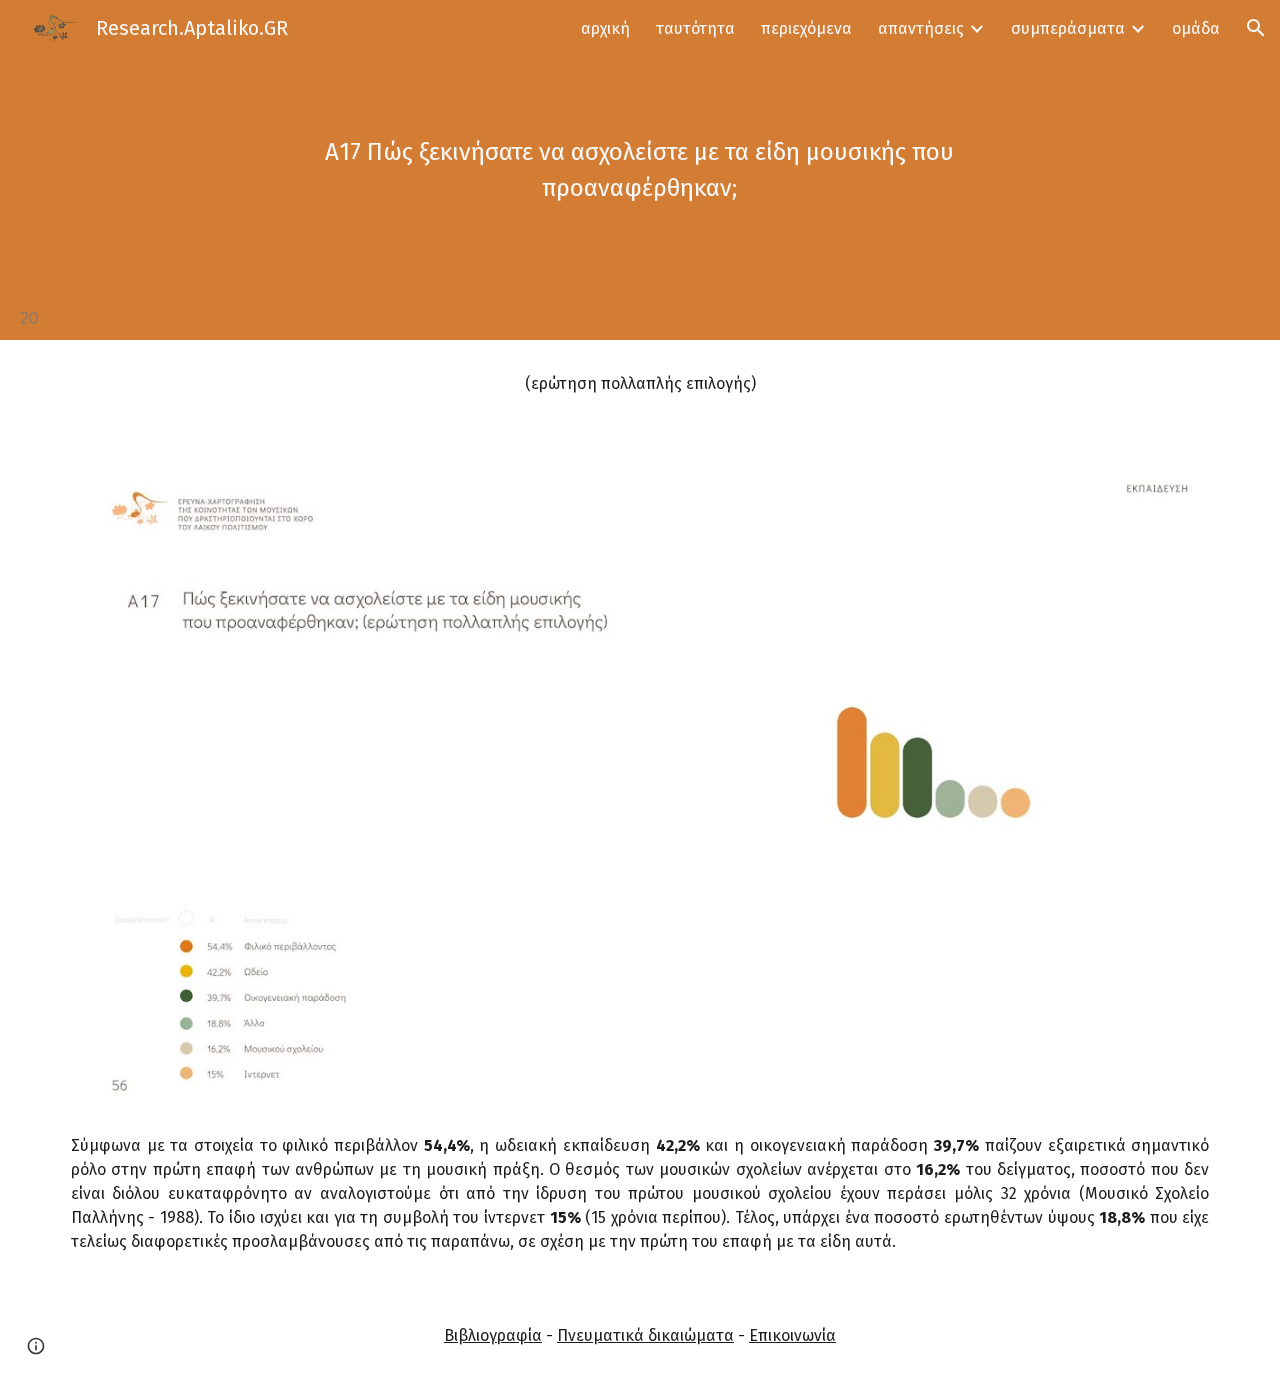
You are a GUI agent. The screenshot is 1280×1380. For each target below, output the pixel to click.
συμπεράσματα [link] (1068, 28)
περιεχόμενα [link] (806, 28)
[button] (1256, 28)
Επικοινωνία (792, 1335)
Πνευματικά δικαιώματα (645, 1335)
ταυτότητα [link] (695, 28)
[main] (640, 170)
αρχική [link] (605, 28)
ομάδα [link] (1196, 28)
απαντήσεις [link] (921, 28)
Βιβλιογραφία (493, 1335)
